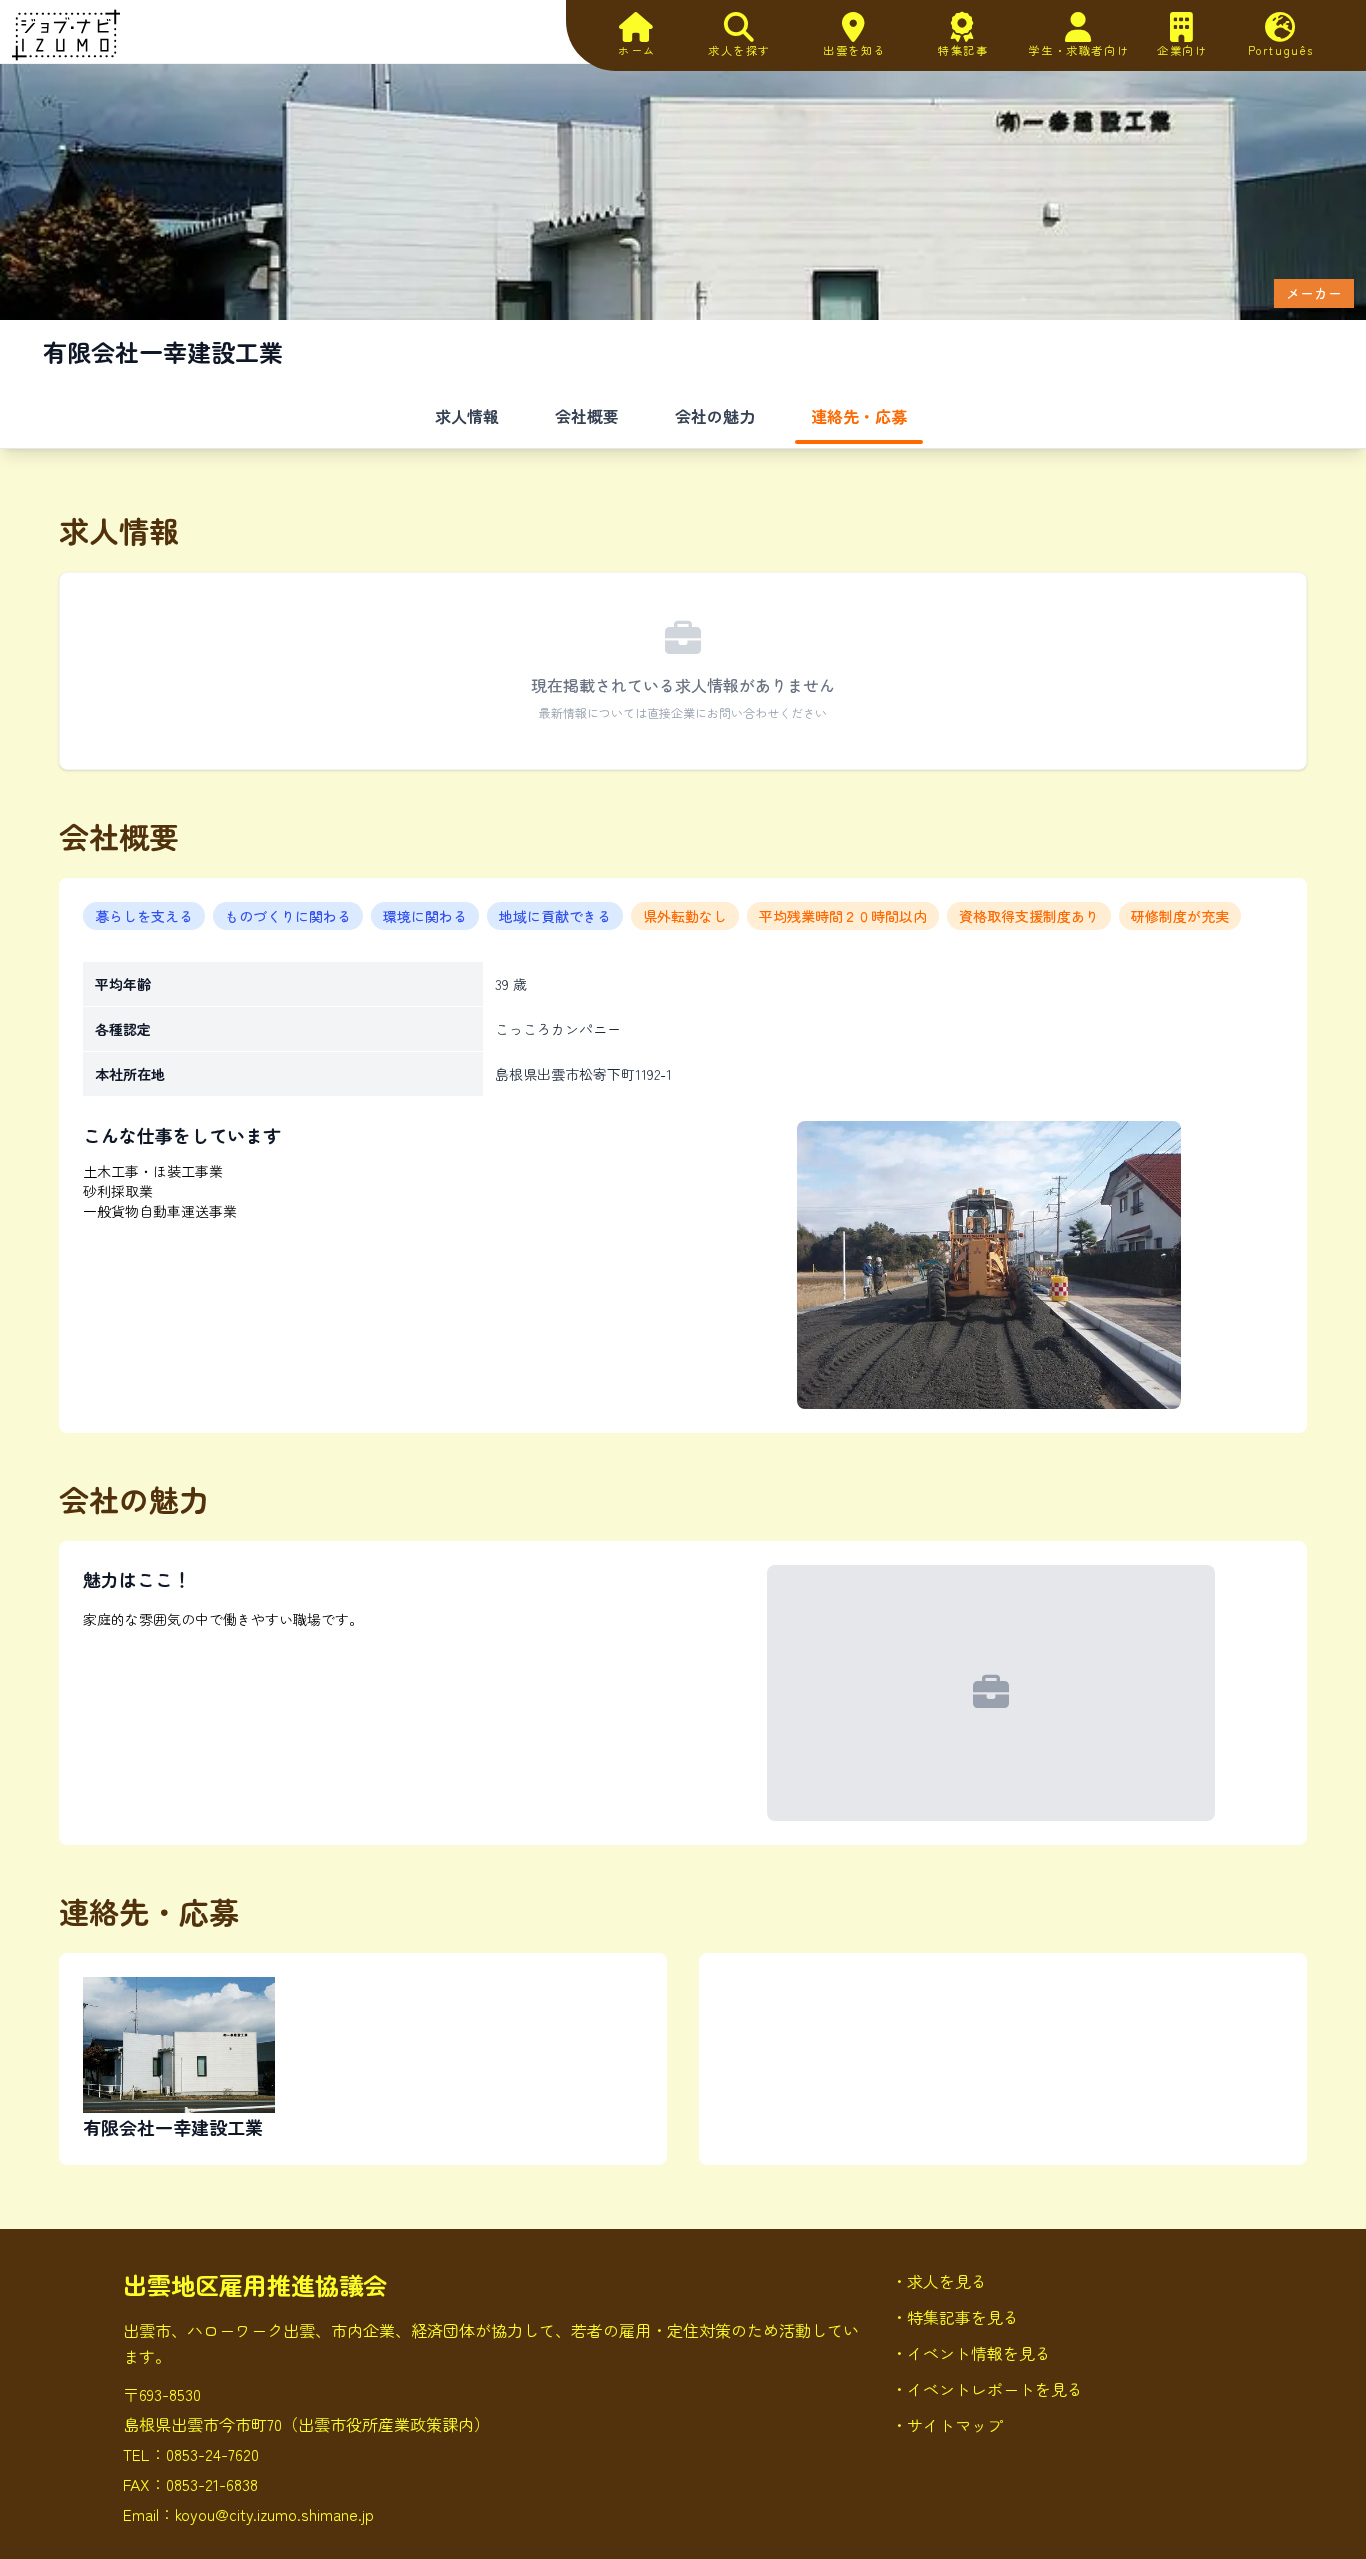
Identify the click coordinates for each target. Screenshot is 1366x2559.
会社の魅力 (715, 416)
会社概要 (587, 416)
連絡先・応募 (859, 416)
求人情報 (467, 416)
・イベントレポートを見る (987, 2389)
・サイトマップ (947, 2425)
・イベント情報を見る (971, 2353)
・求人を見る (939, 2281)
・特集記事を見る (955, 2317)
